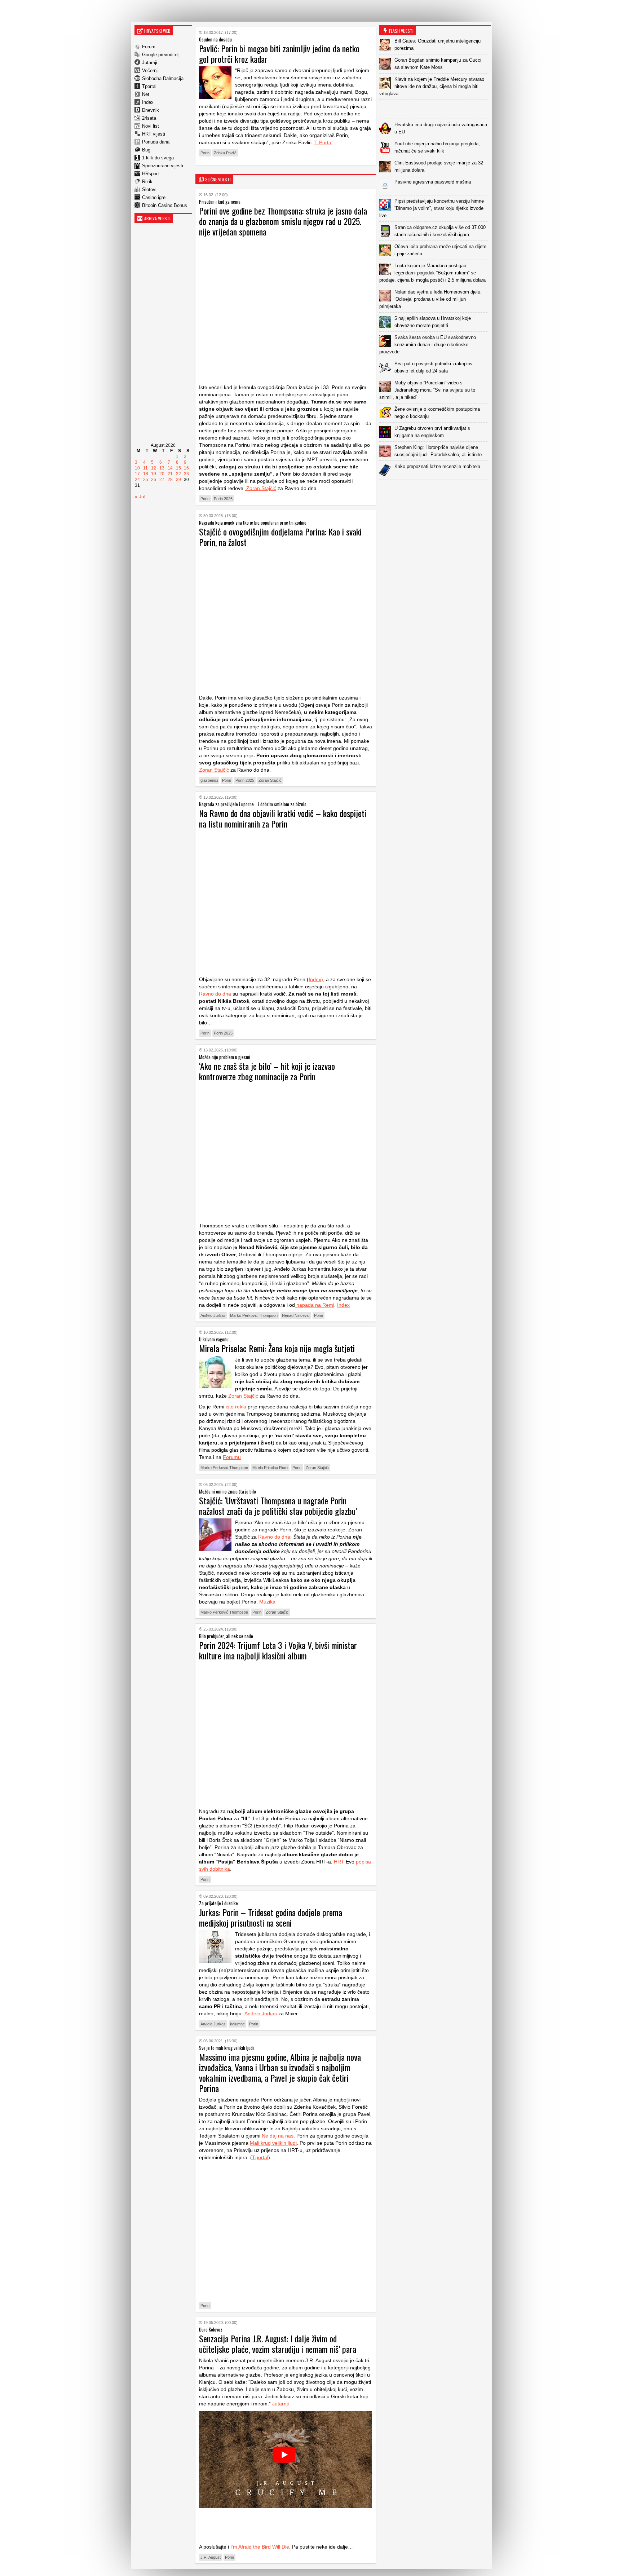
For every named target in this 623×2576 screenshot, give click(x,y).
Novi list (151, 126)
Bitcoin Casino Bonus (165, 205)
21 (170, 474)
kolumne (237, 2024)
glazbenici (209, 780)
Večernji (150, 70)
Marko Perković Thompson (254, 1315)
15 (178, 468)
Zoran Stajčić (260, 488)
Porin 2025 (245, 780)
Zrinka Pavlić (225, 153)
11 (145, 468)
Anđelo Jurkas (213, 1315)
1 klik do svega (158, 158)
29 (178, 480)
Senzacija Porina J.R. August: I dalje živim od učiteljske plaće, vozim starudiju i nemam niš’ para (278, 2344)
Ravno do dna (215, 994)
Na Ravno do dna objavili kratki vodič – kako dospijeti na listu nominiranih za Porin (283, 818)
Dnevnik (151, 110)
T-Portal (323, 142)
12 (154, 468)
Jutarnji (150, 63)
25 (146, 480)
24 (137, 480)
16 (186, 468)
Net (146, 94)
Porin (205, 153)
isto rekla (236, 1407)
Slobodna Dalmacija (163, 78)
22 (178, 474)
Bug (146, 150)
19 (154, 474)
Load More (435, 491)
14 (170, 468)
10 (137, 468)
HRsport (151, 174)
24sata (149, 118)
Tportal (149, 86)
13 (162, 468)
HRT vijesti (154, 134)
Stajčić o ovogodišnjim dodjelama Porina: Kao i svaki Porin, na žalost (280, 537)
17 (137, 474)
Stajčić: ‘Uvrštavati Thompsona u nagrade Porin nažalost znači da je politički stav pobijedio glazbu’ (278, 1506)
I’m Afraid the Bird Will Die (260, 2547)
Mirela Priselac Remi (270, 1468)
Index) (316, 979)
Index (148, 102)
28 (170, 480)
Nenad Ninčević (296, 1315)
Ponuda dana (156, 142)
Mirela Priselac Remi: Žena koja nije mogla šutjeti (277, 1348)
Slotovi (149, 189)
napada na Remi (315, 1305)
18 (146, 474)
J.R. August (211, 2557)
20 (162, 474)
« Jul (140, 497)
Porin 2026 (223, 499)
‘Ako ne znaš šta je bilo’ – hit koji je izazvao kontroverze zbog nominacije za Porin (267, 1071)
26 (154, 480)
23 (186, 474)
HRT (339, 1862)
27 (162, 480)
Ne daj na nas (278, 2136)
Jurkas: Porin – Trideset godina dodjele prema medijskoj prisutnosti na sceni (271, 1917)
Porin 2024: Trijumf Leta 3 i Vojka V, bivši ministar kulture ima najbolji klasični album (278, 1650)
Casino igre (154, 197)
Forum (149, 47)
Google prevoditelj (161, 55)
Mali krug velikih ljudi (273, 2143)
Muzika (267, 1602)
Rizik (147, 182)
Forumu (232, 1457)
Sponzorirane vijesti (163, 166)
